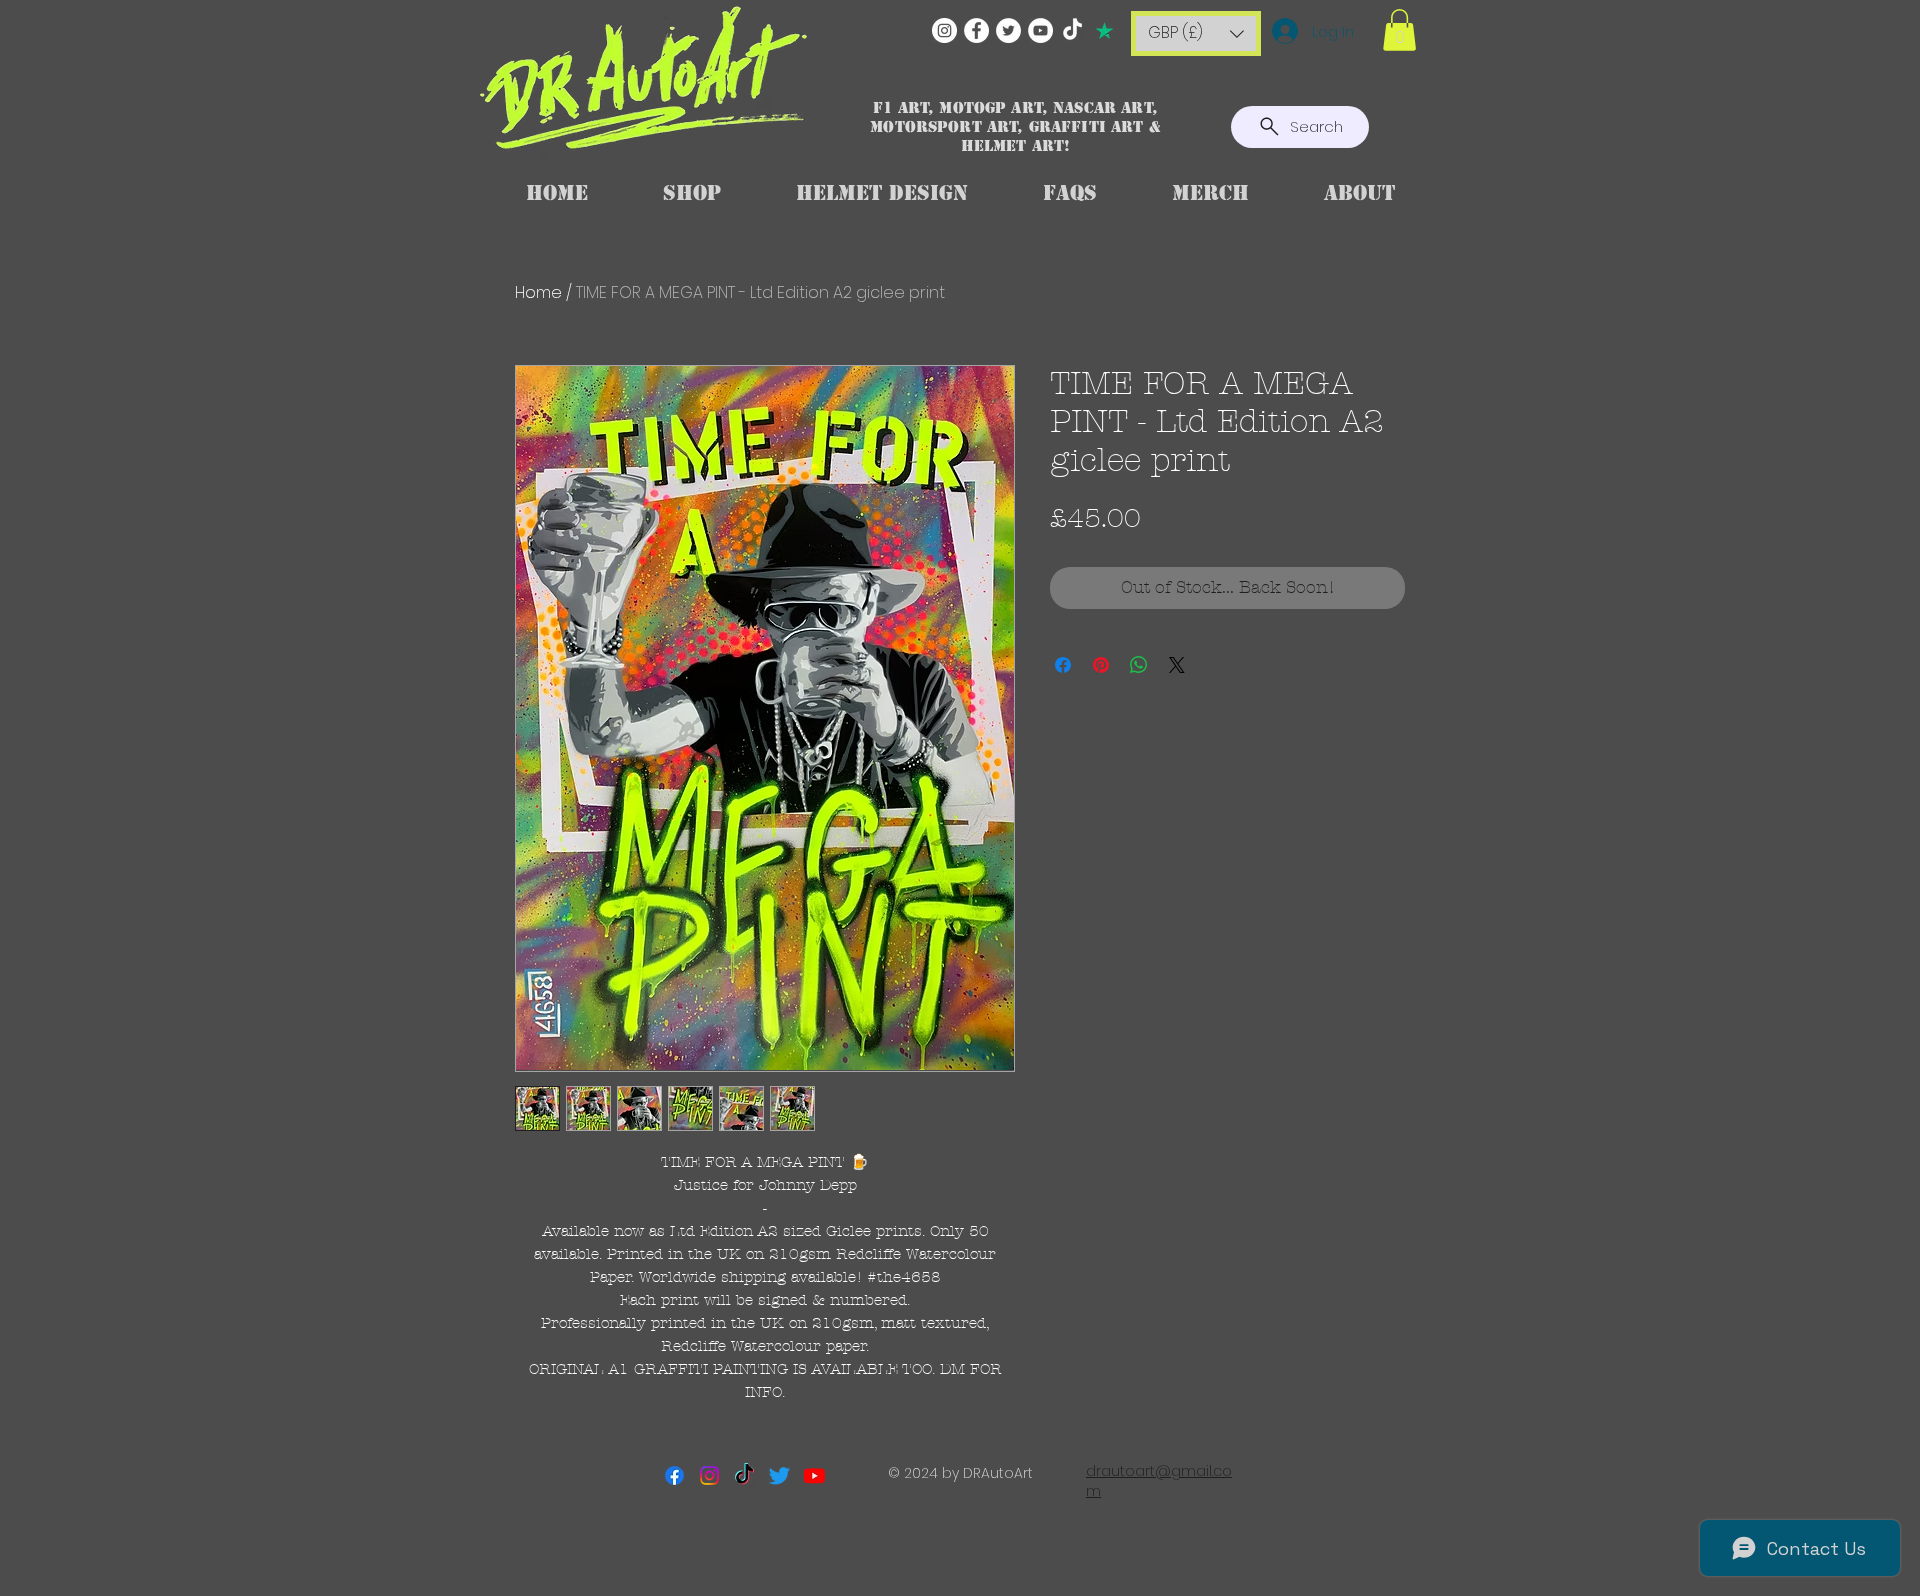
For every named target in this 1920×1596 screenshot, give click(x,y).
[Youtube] (814, 1475)
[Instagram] (944, 30)
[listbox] (1196, 33)
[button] (1196, 33)
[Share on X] (1177, 665)
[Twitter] (1008, 30)
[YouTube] (1040, 30)
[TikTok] (1072, 30)
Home (538, 292)
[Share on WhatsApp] (1139, 665)
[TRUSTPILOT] (1104, 30)
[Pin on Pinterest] (1101, 665)
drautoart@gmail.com (1159, 1481)
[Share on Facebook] (1063, 665)
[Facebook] (976, 30)
